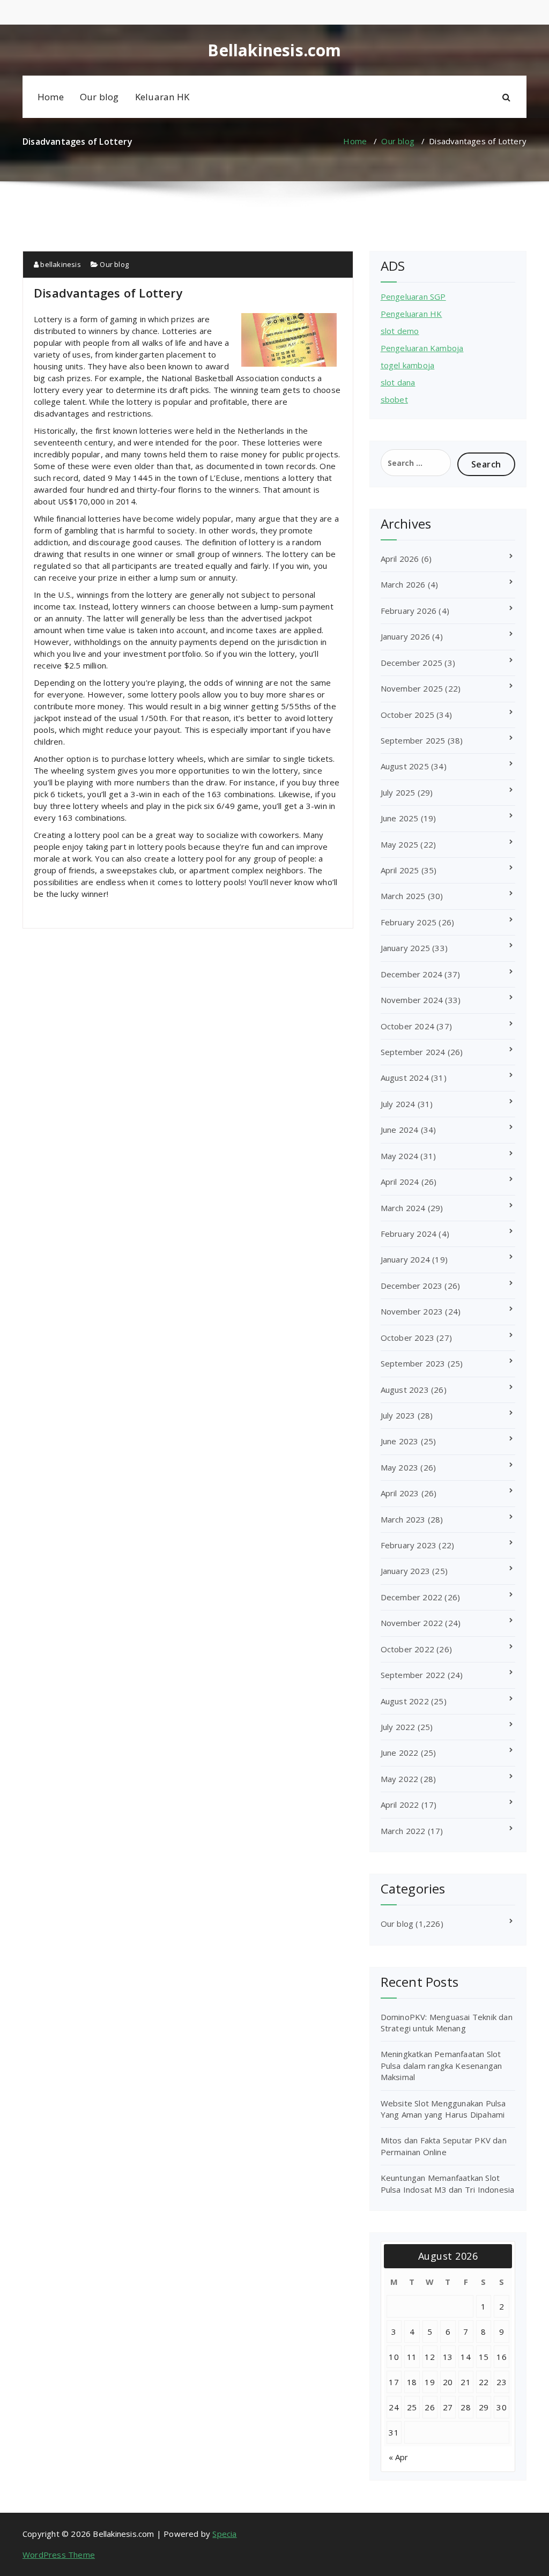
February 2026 (409, 611)
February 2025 (409, 922)
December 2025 (412, 663)
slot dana (398, 382)
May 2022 (400, 1779)
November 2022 (412, 1623)
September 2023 (413, 1363)
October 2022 (407, 1649)
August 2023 (405, 1390)
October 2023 (407, 1338)
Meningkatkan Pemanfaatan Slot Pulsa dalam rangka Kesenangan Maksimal (442, 2065)
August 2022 (405, 1701)
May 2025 (400, 844)
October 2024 (407, 1026)
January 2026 (405, 636)
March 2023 (403, 1519)
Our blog (99, 97)
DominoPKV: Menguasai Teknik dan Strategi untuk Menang (447, 2022)
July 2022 (398, 1727)
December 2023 (412, 1286)
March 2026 (403, 584)
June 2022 (400, 1753)
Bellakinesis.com (274, 50)
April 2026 (400, 559)
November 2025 (412, 688)
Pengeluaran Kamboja (422, 348)
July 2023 (398, 1415)
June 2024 (400, 1130)
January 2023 (405, 1571)
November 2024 (412, 1000)
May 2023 (400, 1467)
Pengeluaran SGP (413, 296)
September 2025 (413, 740)
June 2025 (400, 818)
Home (51, 97)
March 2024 (403, 1208)
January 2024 (405, 1259)
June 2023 (400, 1441)
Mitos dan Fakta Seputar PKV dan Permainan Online (444, 2146)
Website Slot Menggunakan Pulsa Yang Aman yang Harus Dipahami (443, 2109)
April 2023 (400, 1493)
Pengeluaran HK (411, 314)
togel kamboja (408, 365)
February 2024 (409, 1234)
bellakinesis (60, 264)
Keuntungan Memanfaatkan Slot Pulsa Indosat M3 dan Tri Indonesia (448, 2183)
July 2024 (398, 1104)
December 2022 (412, 1597)
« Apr (399, 2457)
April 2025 (400, 870)
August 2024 (405, 1078)
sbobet (394, 399)
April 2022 (400, 1805)
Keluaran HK (162, 97)
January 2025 (405, 948)
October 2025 (407, 715)
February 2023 (409, 1545)
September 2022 (413, 1675)
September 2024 (413, 1052)
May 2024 (400, 1156)
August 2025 (405, 766)
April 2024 (400, 1182)
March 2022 (403, 1831)
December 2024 (412, 974)
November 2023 (412, 1311)
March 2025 (403, 896)
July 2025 (398, 792)
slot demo (400, 331)
